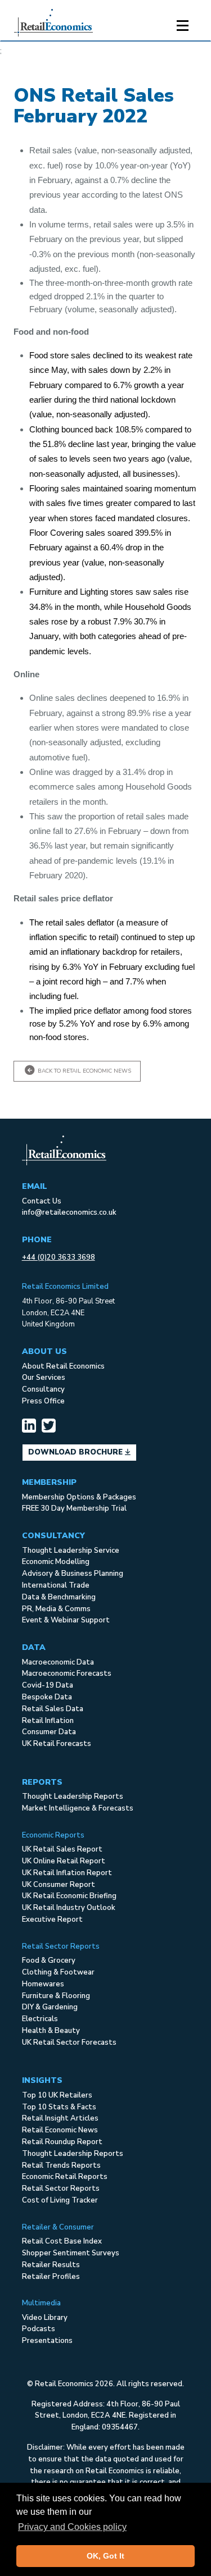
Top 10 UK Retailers (57, 2095)
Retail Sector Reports (61, 2189)
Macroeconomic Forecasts (67, 1674)
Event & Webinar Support (66, 1620)
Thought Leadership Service (71, 1551)
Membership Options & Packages (79, 1497)
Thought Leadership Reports (73, 1797)
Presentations (47, 2341)
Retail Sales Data (53, 1709)
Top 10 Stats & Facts (59, 2107)
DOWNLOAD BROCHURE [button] (77, 1452)
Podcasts (39, 2329)
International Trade (56, 1585)
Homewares (43, 1984)
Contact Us (42, 1201)
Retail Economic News (60, 2130)
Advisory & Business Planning (73, 1574)
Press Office (43, 1401)
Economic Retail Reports (65, 2177)
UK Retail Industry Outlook (69, 1908)
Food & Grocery (49, 1961)
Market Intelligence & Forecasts (78, 1808)
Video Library (45, 2318)
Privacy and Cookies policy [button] (72, 2527)
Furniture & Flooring (56, 1996)
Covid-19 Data (48, 1685)
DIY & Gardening (50, 2007)
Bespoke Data (47, 1697)
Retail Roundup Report (62, 2142)
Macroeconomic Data (58, 1662)
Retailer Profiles (51, 2277)
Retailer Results (51, 2265)
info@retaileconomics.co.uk (69, 1212)
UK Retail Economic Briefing (69, 1896)
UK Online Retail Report (64, 1861)
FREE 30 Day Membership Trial (74, 1508)
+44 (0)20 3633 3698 (59, 1257)
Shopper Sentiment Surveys (71, 2253)
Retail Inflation (48, 1721)
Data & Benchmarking (59, 1597)
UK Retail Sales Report (62, 1849)
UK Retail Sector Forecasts (69, 2042)
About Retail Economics (63, 1366)
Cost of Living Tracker (60, 2200)
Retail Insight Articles (60, 2118)
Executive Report (52, 1920)
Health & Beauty (51, 2031)
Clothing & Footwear (58, 1972)
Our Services (44, 1378)
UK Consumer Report (59, 1885)
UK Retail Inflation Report (67, 1873)
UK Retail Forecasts (57, 1744)
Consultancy (43, 1389)
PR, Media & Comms (56, 1609)
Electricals (40, 2019)
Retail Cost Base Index (62, 2241)
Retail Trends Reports (61, 2165)
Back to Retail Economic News (84, 1071)
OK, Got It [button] (105, 2556)
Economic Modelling (56, 1562)
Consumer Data (49, 1732)
